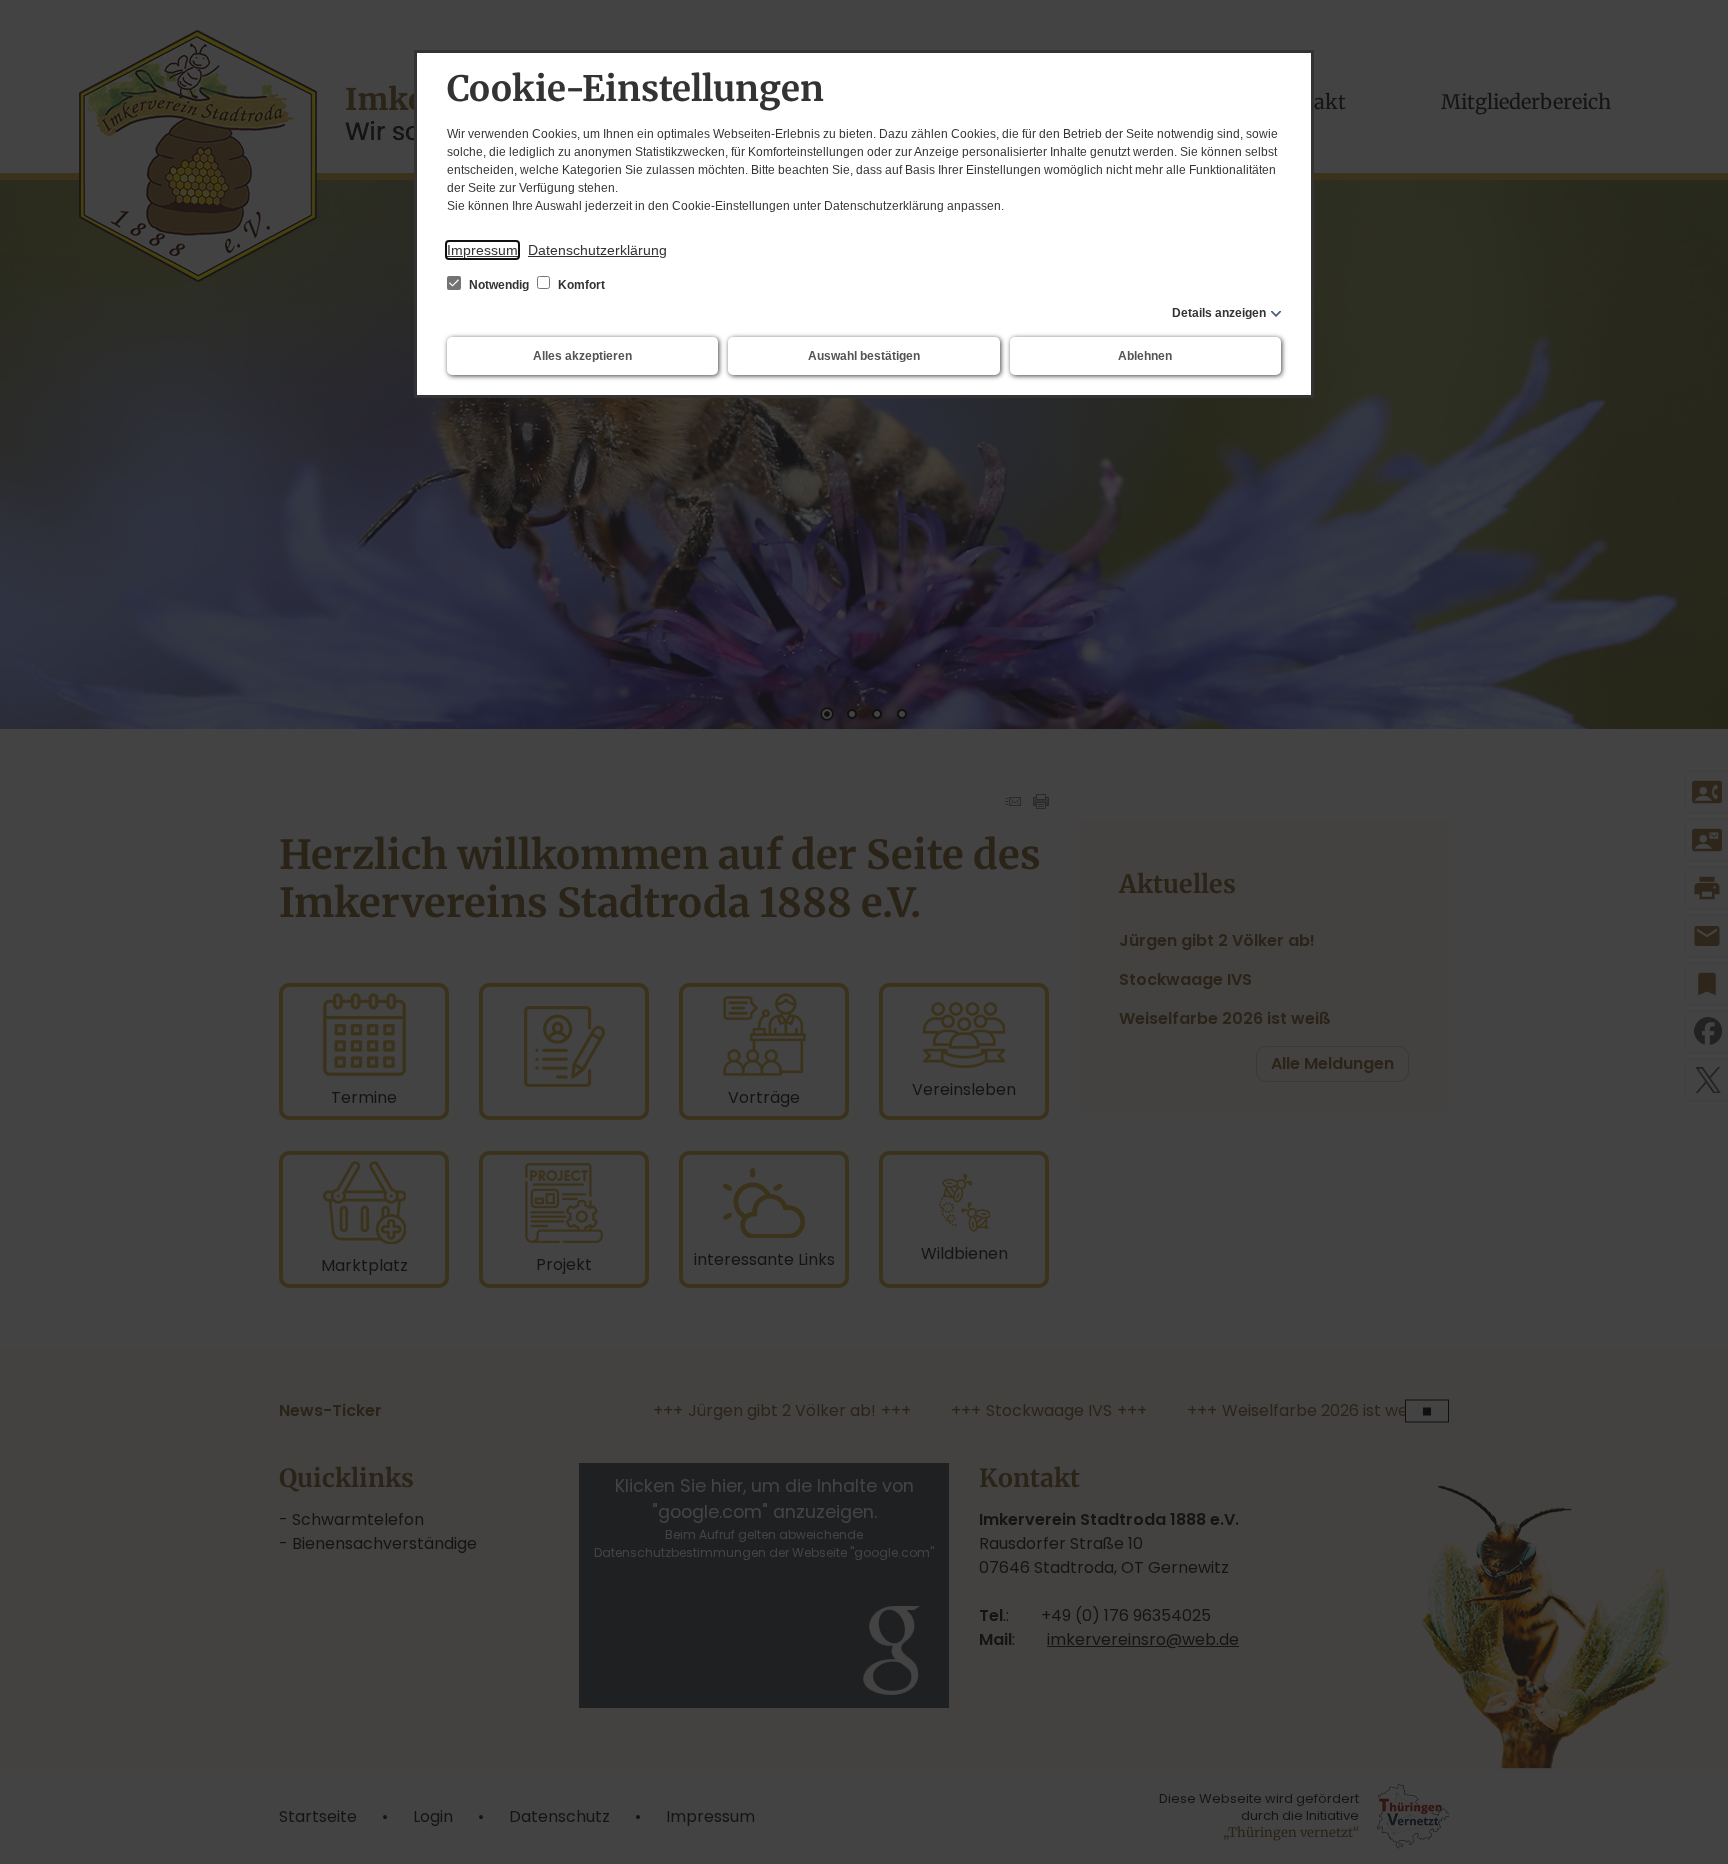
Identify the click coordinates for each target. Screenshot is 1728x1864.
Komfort (580, 285)
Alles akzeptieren (582, 356)
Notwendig (499, 285)
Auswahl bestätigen (864, 356)
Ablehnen (1145, 356)
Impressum (482, 250)
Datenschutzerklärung (597, 250)
